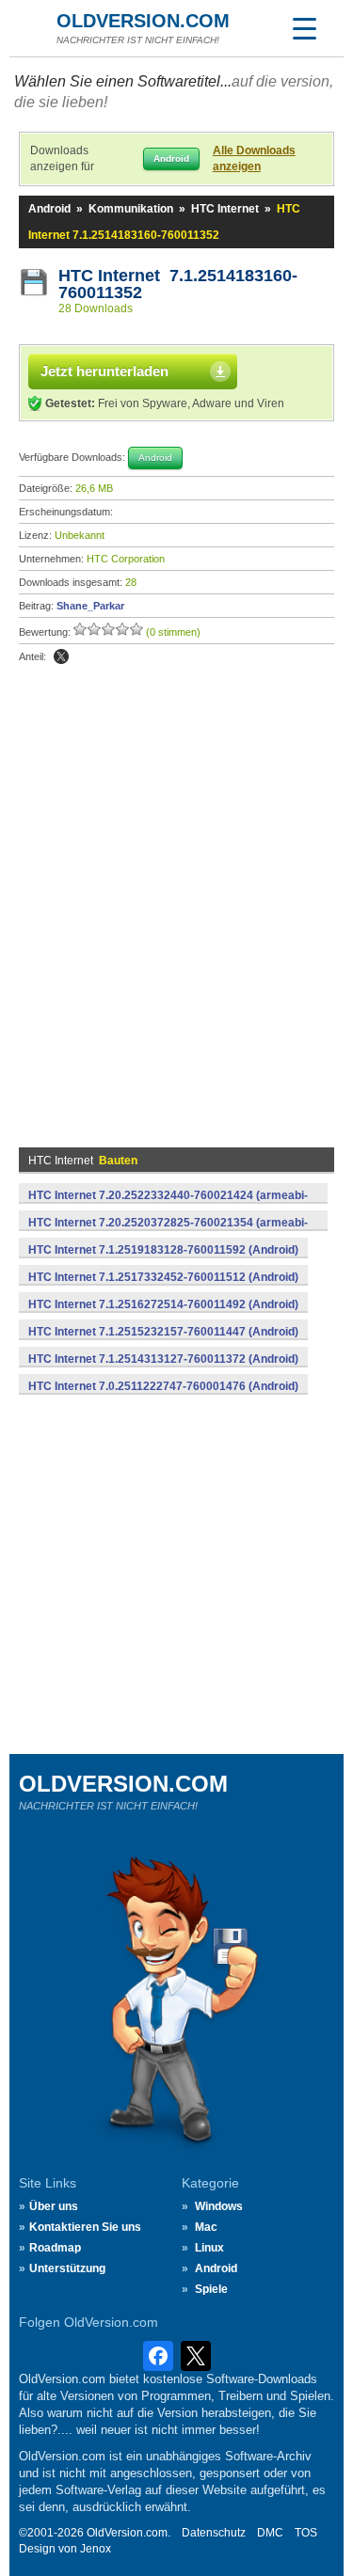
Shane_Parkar (90, 606)
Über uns (54, 2206)
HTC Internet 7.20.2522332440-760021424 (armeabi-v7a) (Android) (168, 1206)
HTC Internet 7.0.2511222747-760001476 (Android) (163, 1386)
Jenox (96, 2549)
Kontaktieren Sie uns (85, 2227)
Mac (206, 2227)
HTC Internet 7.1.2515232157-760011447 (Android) (163, 1332)
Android (49, 209)
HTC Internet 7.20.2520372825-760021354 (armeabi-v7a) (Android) (168, 1233)
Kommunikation (131, 209)
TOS (306, 2533)
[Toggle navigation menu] (304, 28)
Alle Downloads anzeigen (254, 158)
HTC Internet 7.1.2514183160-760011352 (178, 284)
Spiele (211, 2289)
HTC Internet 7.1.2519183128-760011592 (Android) (163, 1250)
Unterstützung (67, 2268)
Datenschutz (214, 2533)
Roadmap (55, 2248)
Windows (219, 2206)
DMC (270, 2533)
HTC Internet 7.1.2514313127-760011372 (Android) (163, 1359)
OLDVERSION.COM (143, 21)
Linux (209, 2248)
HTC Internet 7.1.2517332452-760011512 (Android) (163, 1277)
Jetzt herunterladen (104, 371)
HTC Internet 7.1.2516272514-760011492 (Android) (163, 1304)
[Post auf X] (61, 656)
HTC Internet (225, 209)
